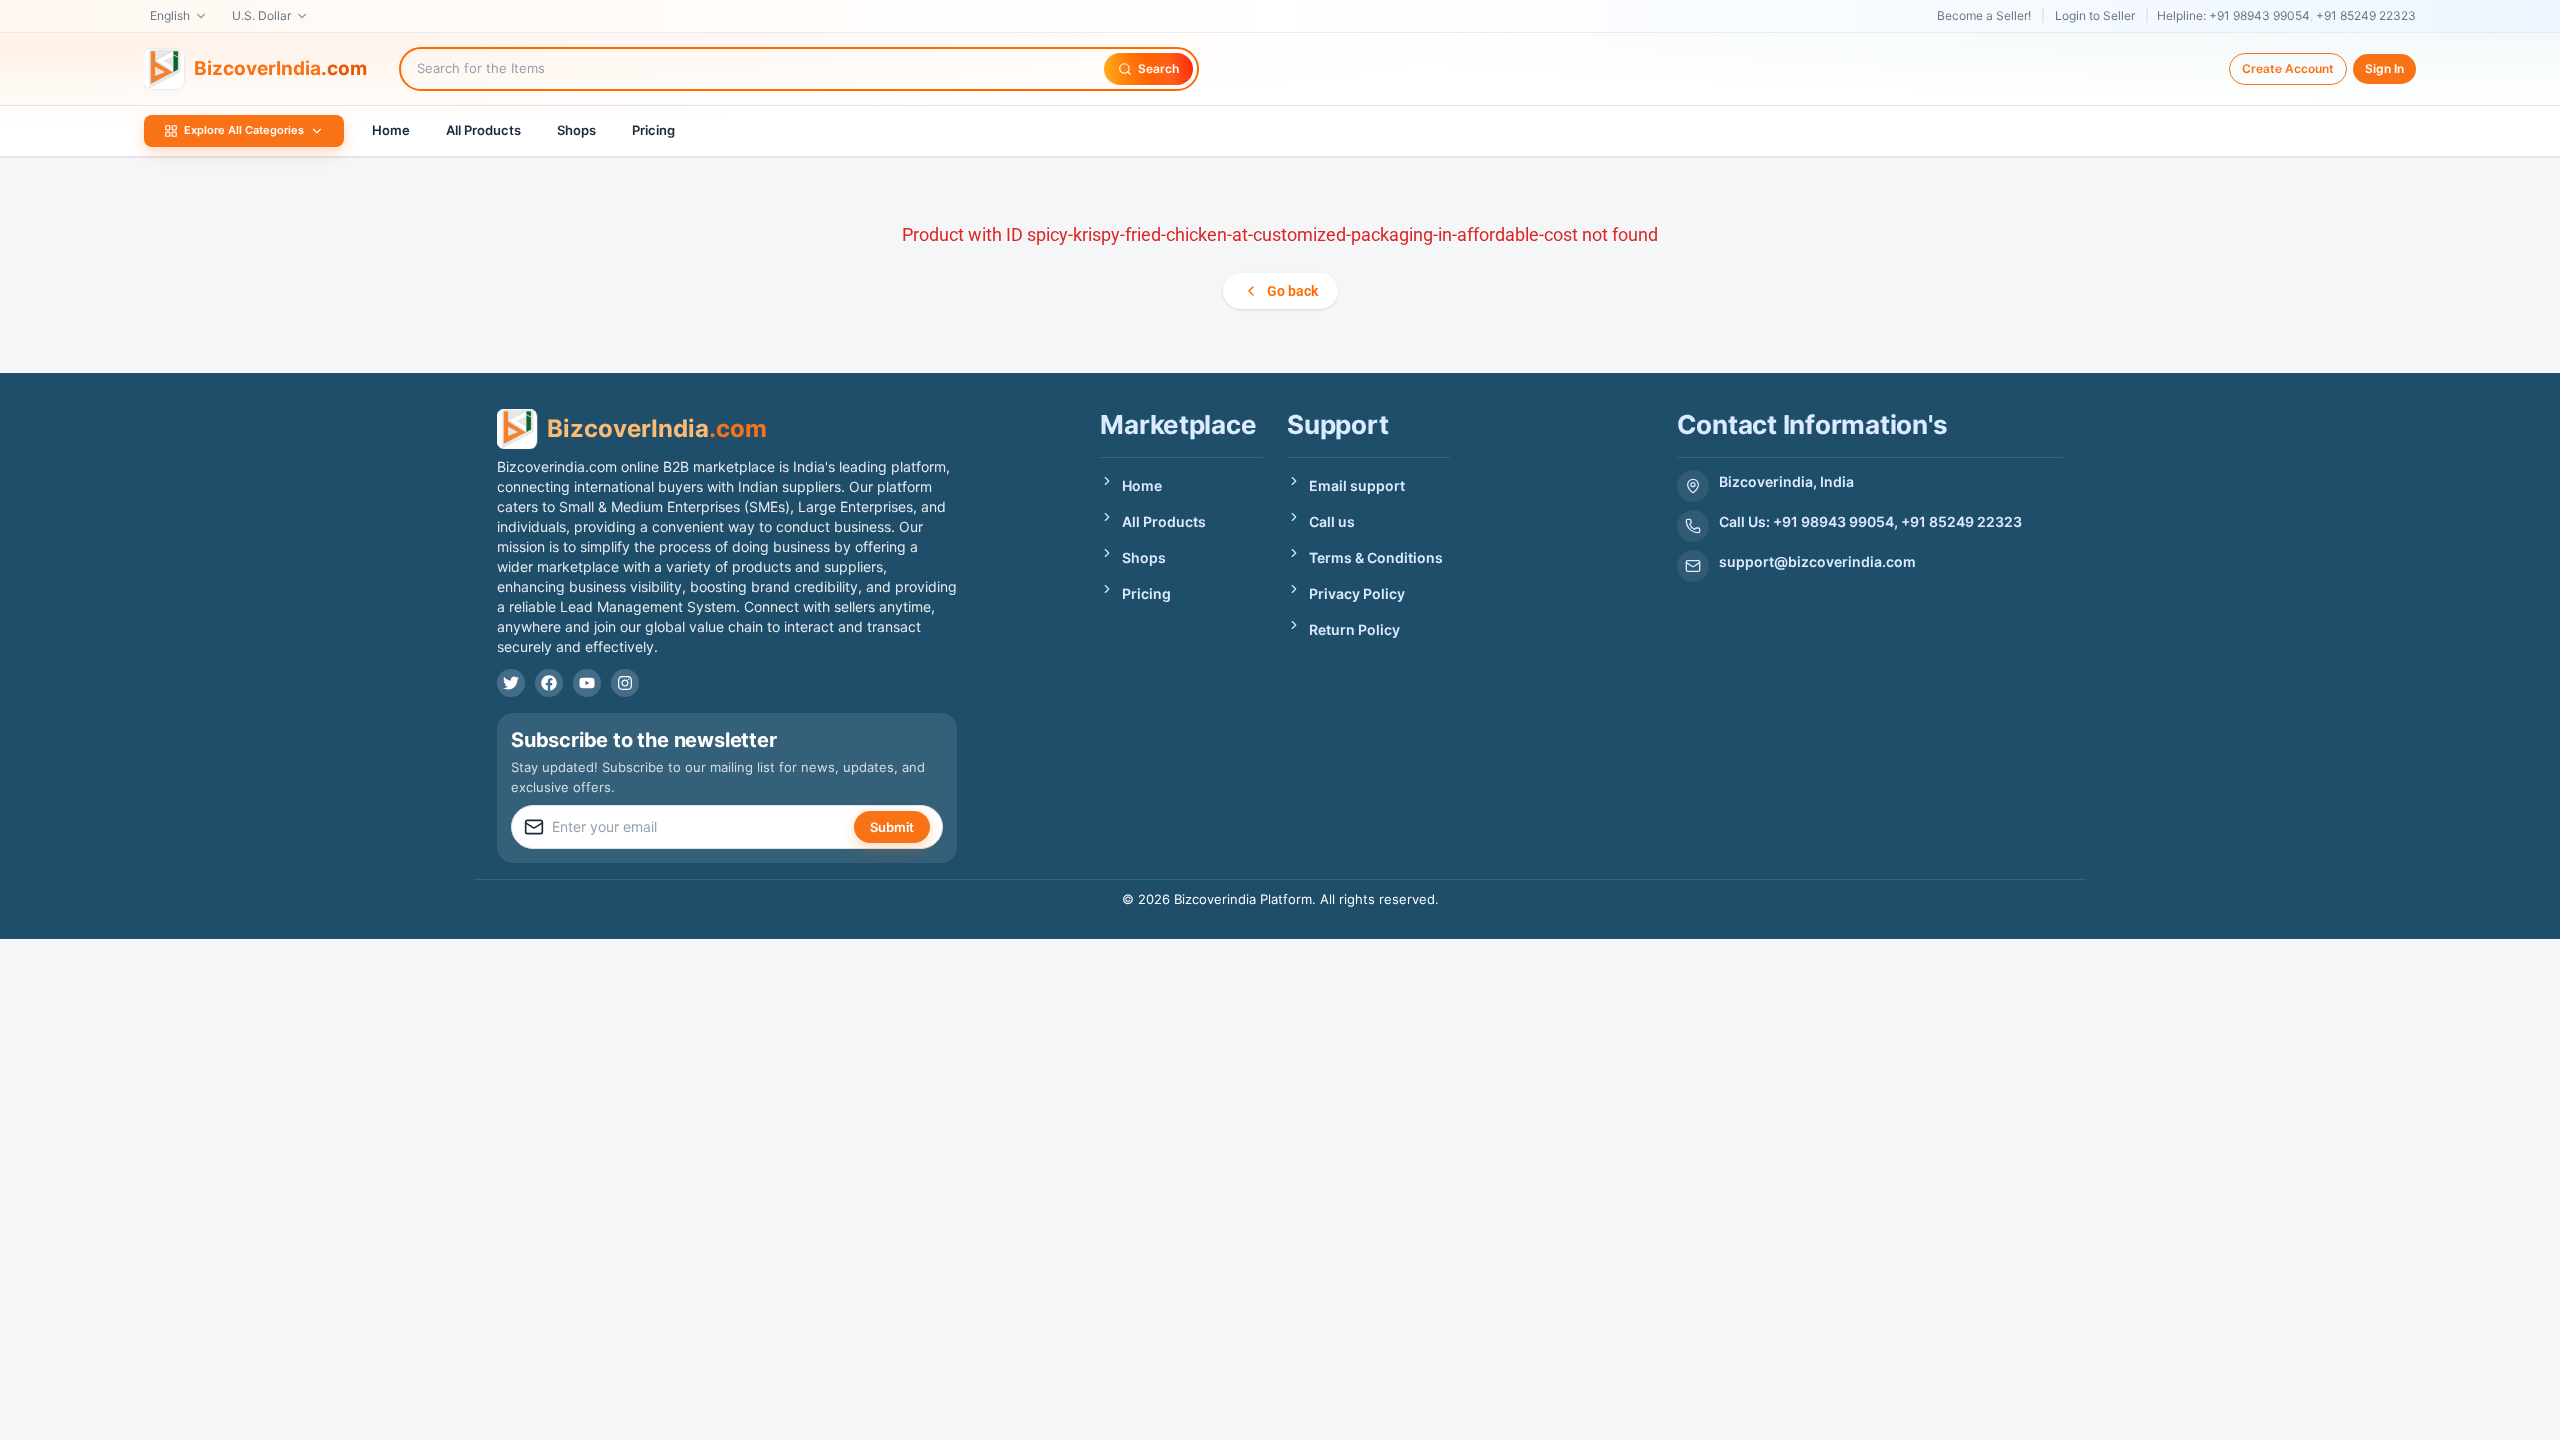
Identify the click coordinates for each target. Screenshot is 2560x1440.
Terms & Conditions (1376, 557)
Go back (1292, 291)
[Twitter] (511, 683)
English (170, 15)
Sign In (2384, 68)
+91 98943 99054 (2259, 15)
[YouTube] (587, 683)
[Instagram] (625, 683)
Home (391, 130)
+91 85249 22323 (2366, 15)
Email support (1357, 485)
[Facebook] (549, 683)
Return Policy (1354, 629)
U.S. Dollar (261, 15)
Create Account (2288, 68)
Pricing (653, 130)
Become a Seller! (1984, 15)
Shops (576, 130)
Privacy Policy (1357, 593)
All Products (483, 130)
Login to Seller (2095, 15)
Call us (1332, 521)
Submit (892, 827)
